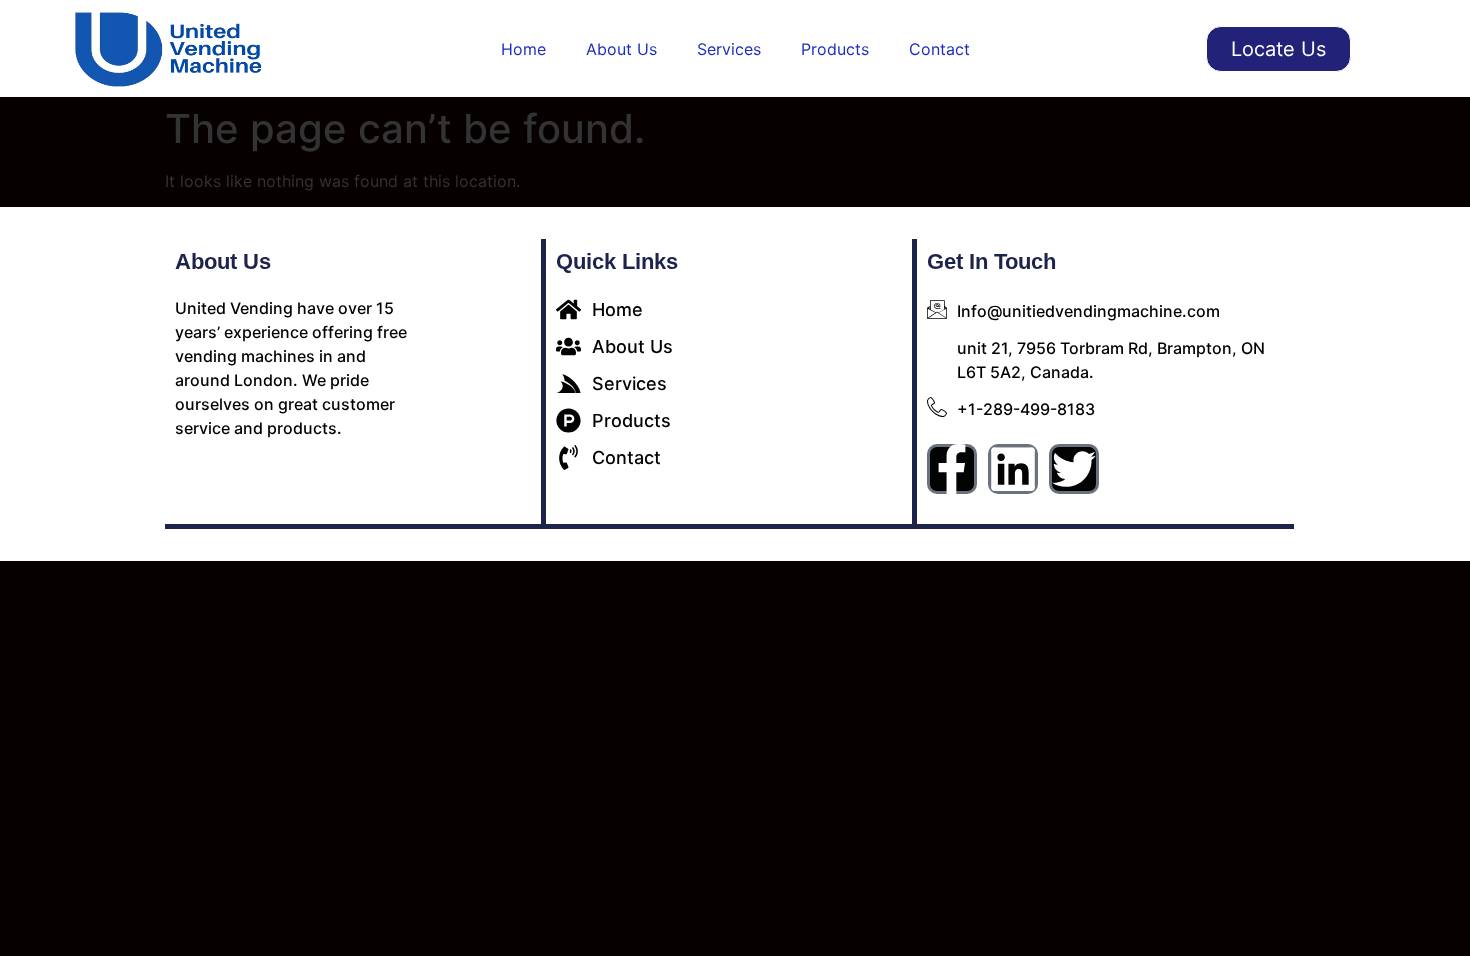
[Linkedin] (1013, 469)
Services (729, 49)
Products (835, 49)
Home (523, 49)
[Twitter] (1074, 469)
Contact (939, 49)
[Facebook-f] (952, 469)
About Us (621, 49)
